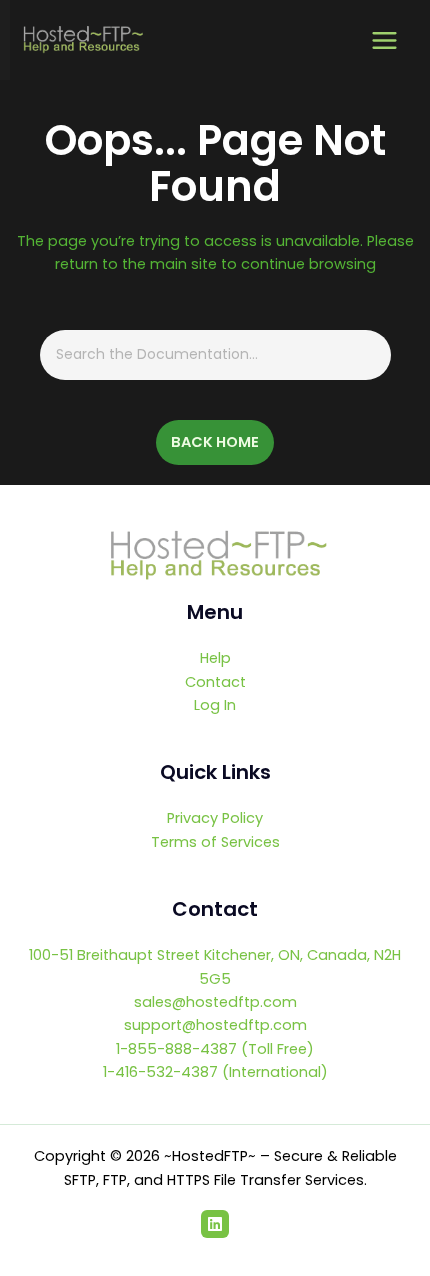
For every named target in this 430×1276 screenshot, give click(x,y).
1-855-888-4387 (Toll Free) (215, 1049)
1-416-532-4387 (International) (215, 1072)
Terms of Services (215, 842)
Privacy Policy (215, 818)
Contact (215, 682)
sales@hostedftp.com (215, 1002)
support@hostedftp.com (215, 1025)
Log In (215, 705)
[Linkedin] (215, 1224)
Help (215, 658)
